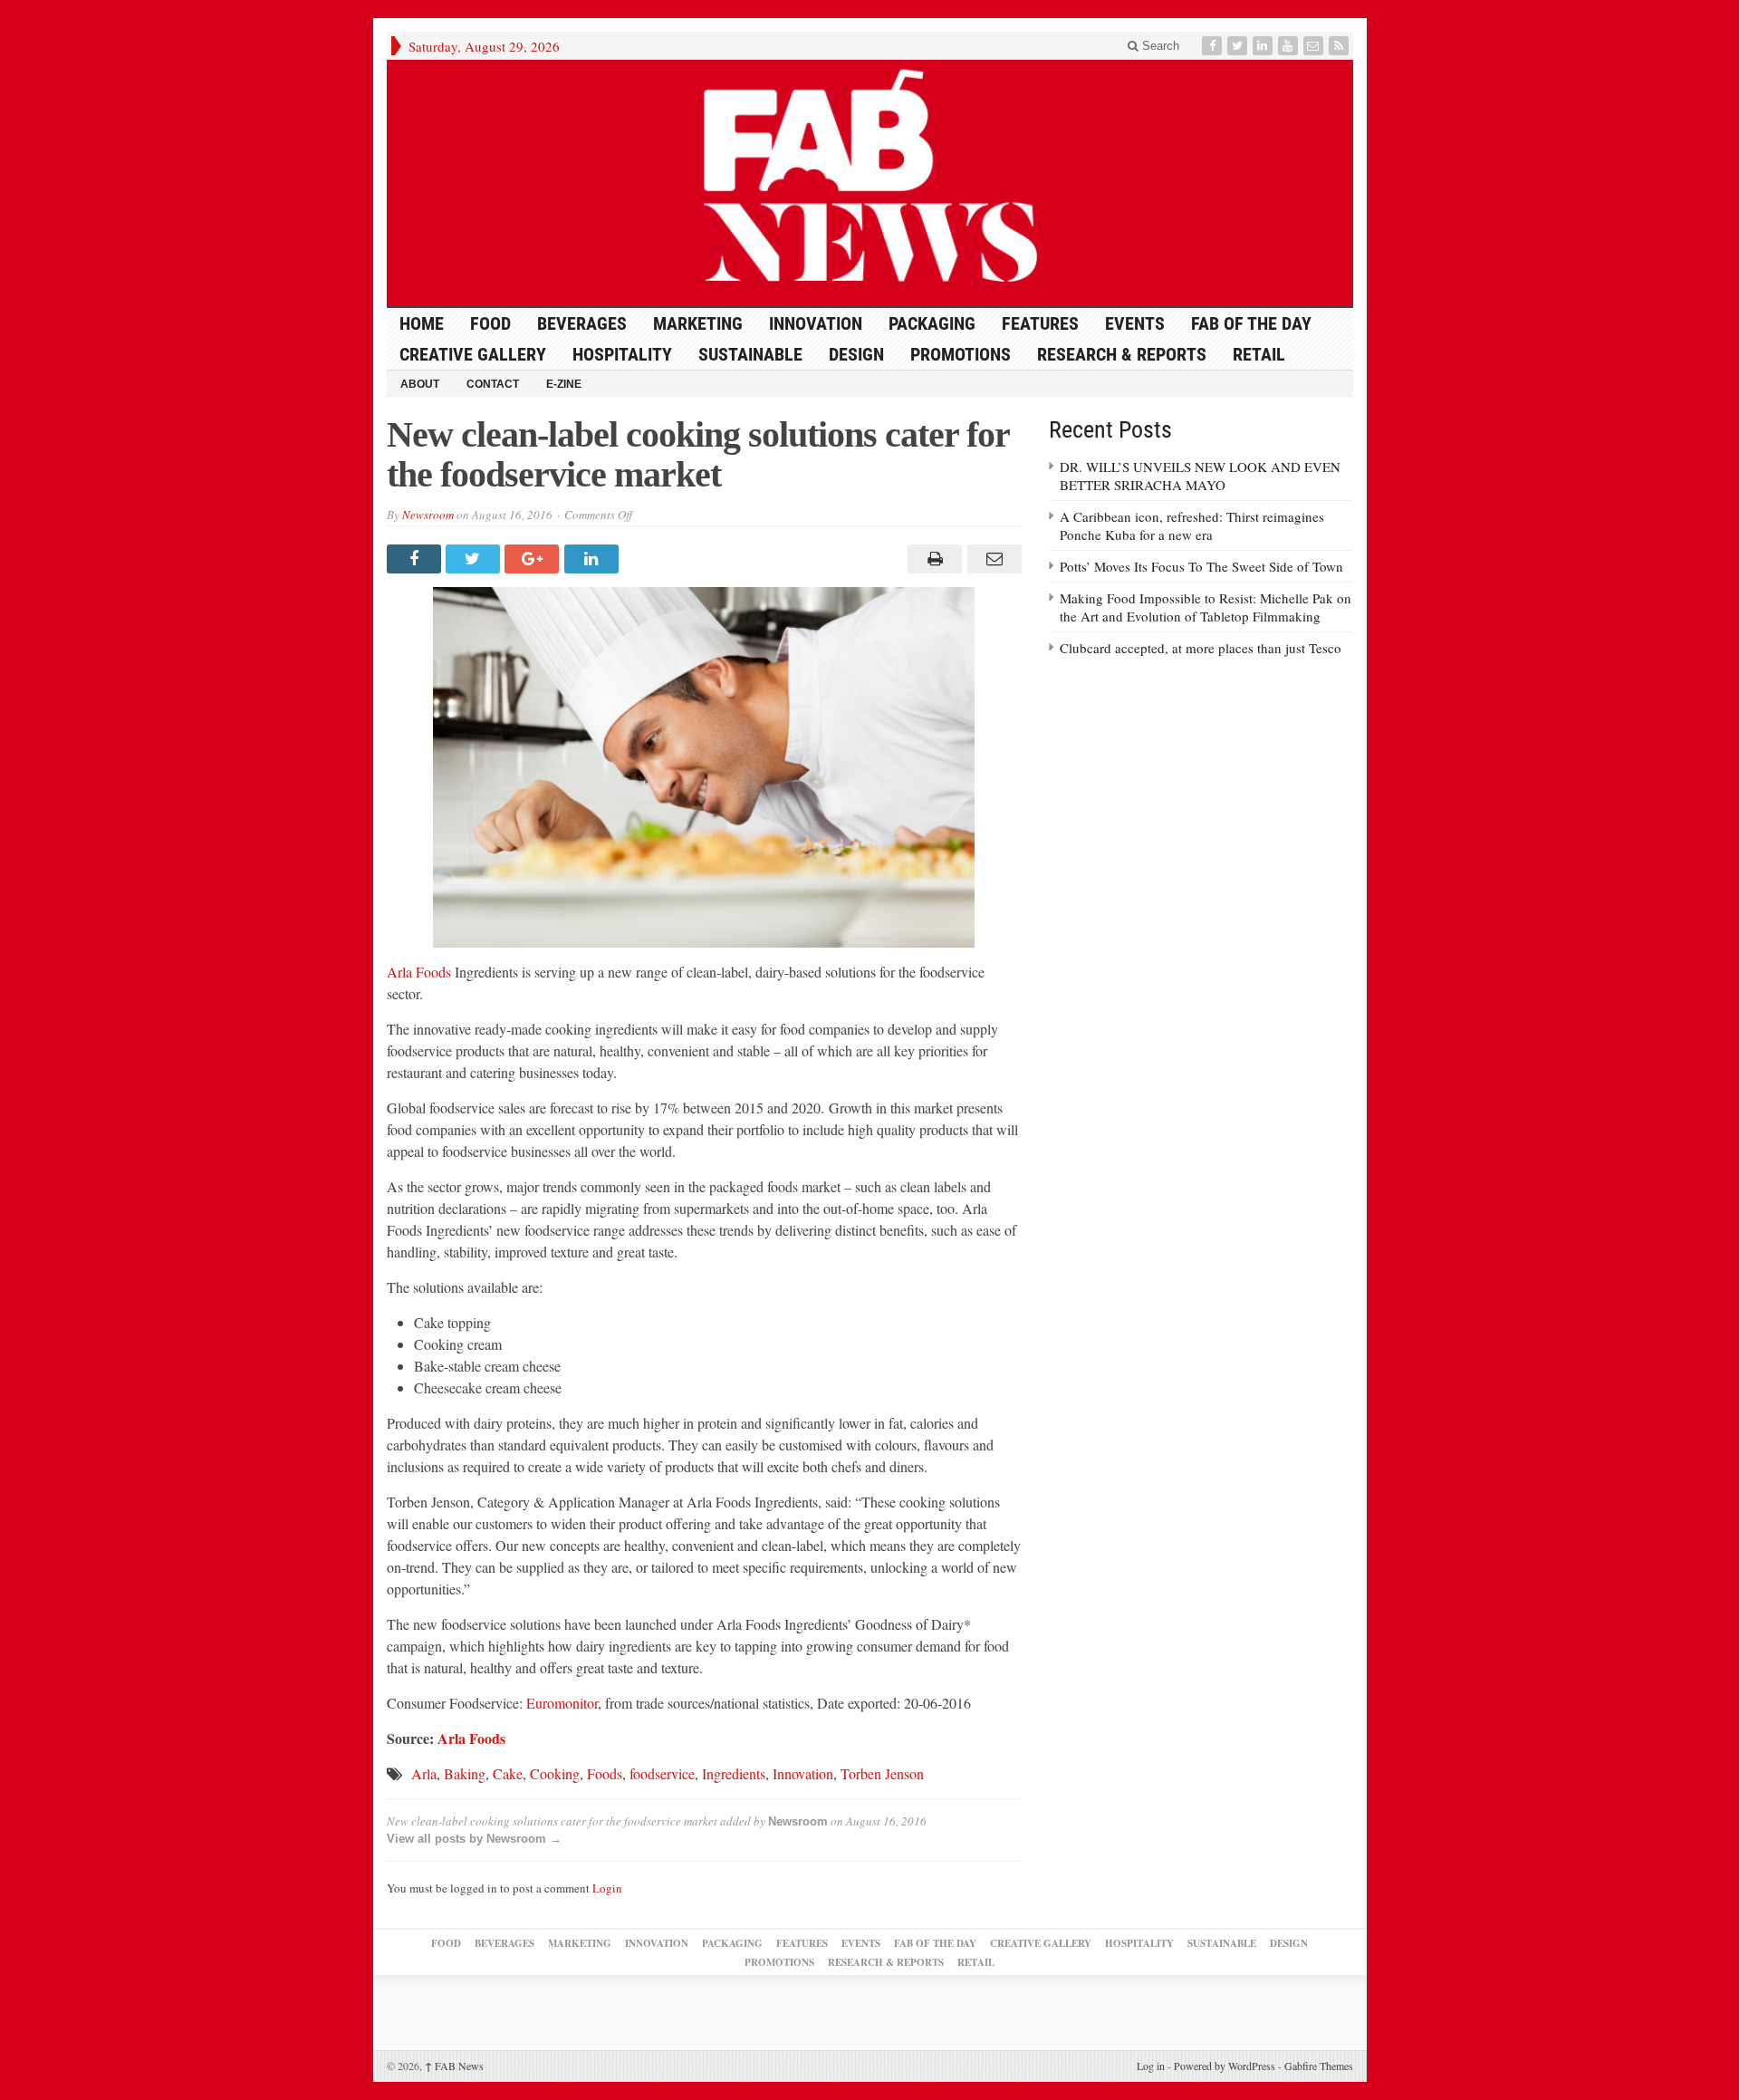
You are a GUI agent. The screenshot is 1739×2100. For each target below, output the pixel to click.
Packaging (932, 323)
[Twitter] (1239, 46)
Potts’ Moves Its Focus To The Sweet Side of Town (1201, 566)
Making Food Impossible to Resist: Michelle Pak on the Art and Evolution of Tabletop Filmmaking (1206, 607)
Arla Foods (421, 972)
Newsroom (428, 515)
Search (1159, 46)
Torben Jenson (882, 1773)
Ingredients (734, 1773)
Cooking (555, 1773)
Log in (1151, 2066)
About (420, 384)
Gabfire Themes (1319, 2066)
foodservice (662, 1773)
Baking (465, 1773)
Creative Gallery (473, 354)
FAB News (454, 2066)
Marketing (698, 323)
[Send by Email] (991, 559)
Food (490, 323)
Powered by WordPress (1225, 2066)
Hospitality (622, 354)
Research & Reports (1122, 354)
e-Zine (564, 384)
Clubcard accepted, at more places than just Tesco (1201, 648)
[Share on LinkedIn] (594, 559)
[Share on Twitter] (475, 559)
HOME (422, 323)
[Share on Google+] (534, 559)
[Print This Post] (932, 559)
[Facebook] (1214, 46)
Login (607, 1888)
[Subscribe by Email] (1315, 46)
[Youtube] (1290, 46)
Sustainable (750, 354)
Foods (605, 1773)
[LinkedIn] (1264, 46)
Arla (424, 1773)
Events (1135, 323)
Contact (493, 384)
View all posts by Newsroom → (474, 1839)
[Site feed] (1340, 46)
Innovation (816, 323)
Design (856, 354)
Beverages (582, 323)
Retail (1259, 354)
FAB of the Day (1251, 323)
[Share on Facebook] (416, 559)
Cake (508, 1773)
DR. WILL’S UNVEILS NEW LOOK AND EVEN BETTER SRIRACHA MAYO (1200, 476)
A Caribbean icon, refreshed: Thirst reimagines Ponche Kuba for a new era (1192, 525)
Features (1040, 323)
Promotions (961, 354)
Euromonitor (562, 1703)
